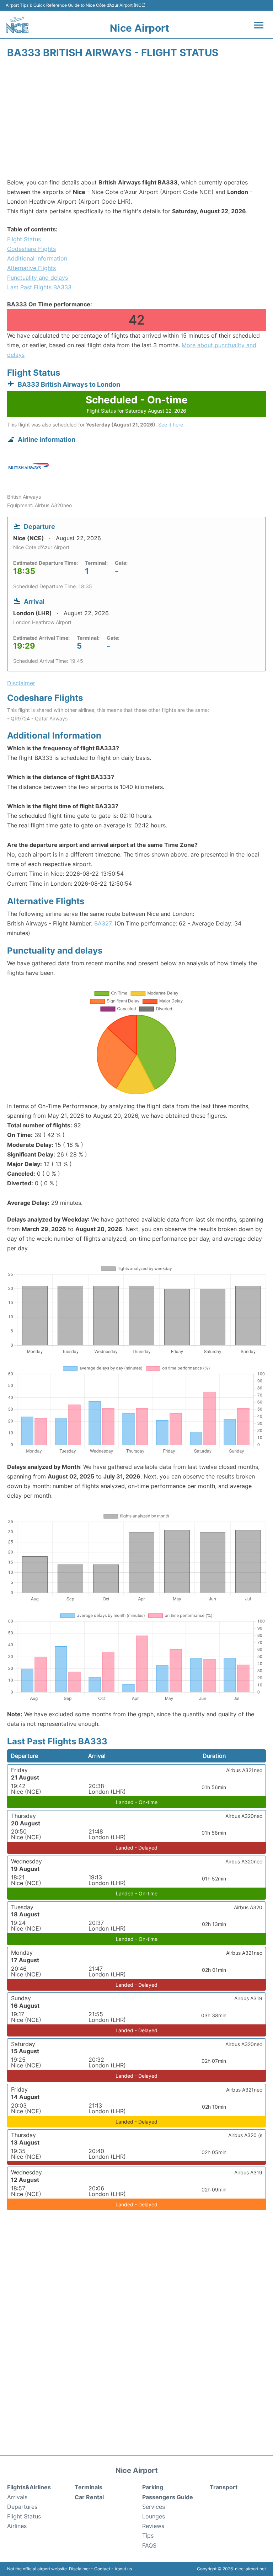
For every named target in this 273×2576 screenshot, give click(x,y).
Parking (153, 2487)
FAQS (149, 2545)
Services (154, 2507)
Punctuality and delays (38, 278)
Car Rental (89, 2497)
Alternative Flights (31, 268)
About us (123, 2569)
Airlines (17, 2526)
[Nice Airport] (17, 25)
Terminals (89, 2487)
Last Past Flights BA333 (39, 287)
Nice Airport (140, 28)
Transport (224, 2487)
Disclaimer (79, 2569)
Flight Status (24, 239)
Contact (102, 2569)
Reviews (153, 2526)
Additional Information (37, 258)
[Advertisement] (136, 121)
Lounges (154, 2516)
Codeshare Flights (31, 249)
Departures (22, 2507)
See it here (171, 425)
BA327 (103, 923)
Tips (148, 2535)
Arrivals (17, 2497)
